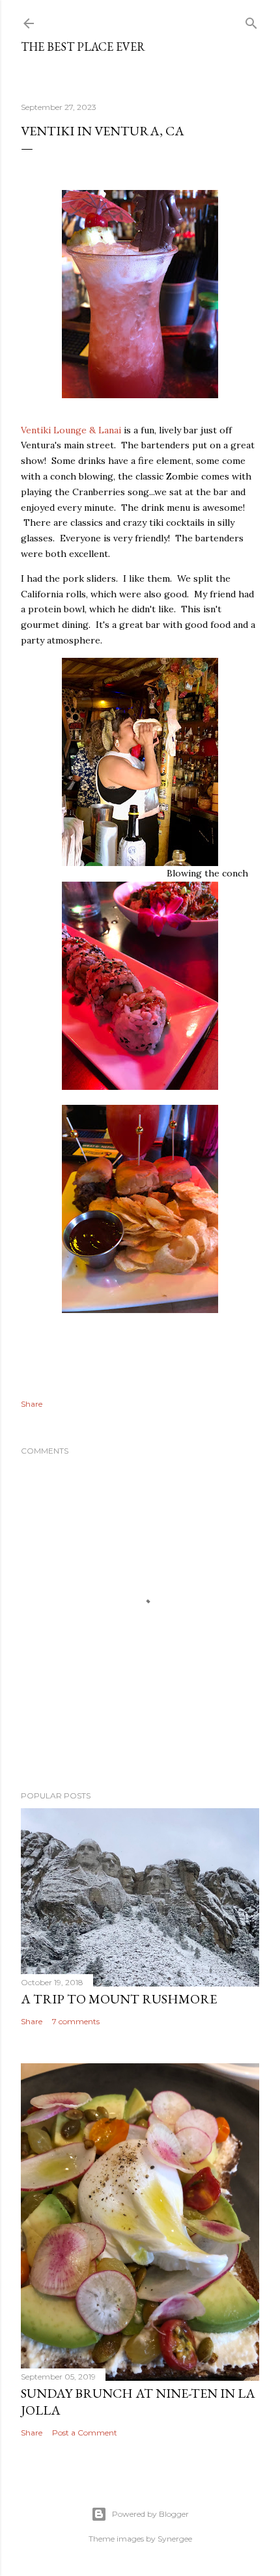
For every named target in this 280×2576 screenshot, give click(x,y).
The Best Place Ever (83, 47)
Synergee (175, 2539)
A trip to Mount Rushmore (119, 1999)
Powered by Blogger (150, 2514)
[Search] (251, 20)
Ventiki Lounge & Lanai (71, 430)
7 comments (76, 2021)
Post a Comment (85, 2433)
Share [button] (32, 1404)
